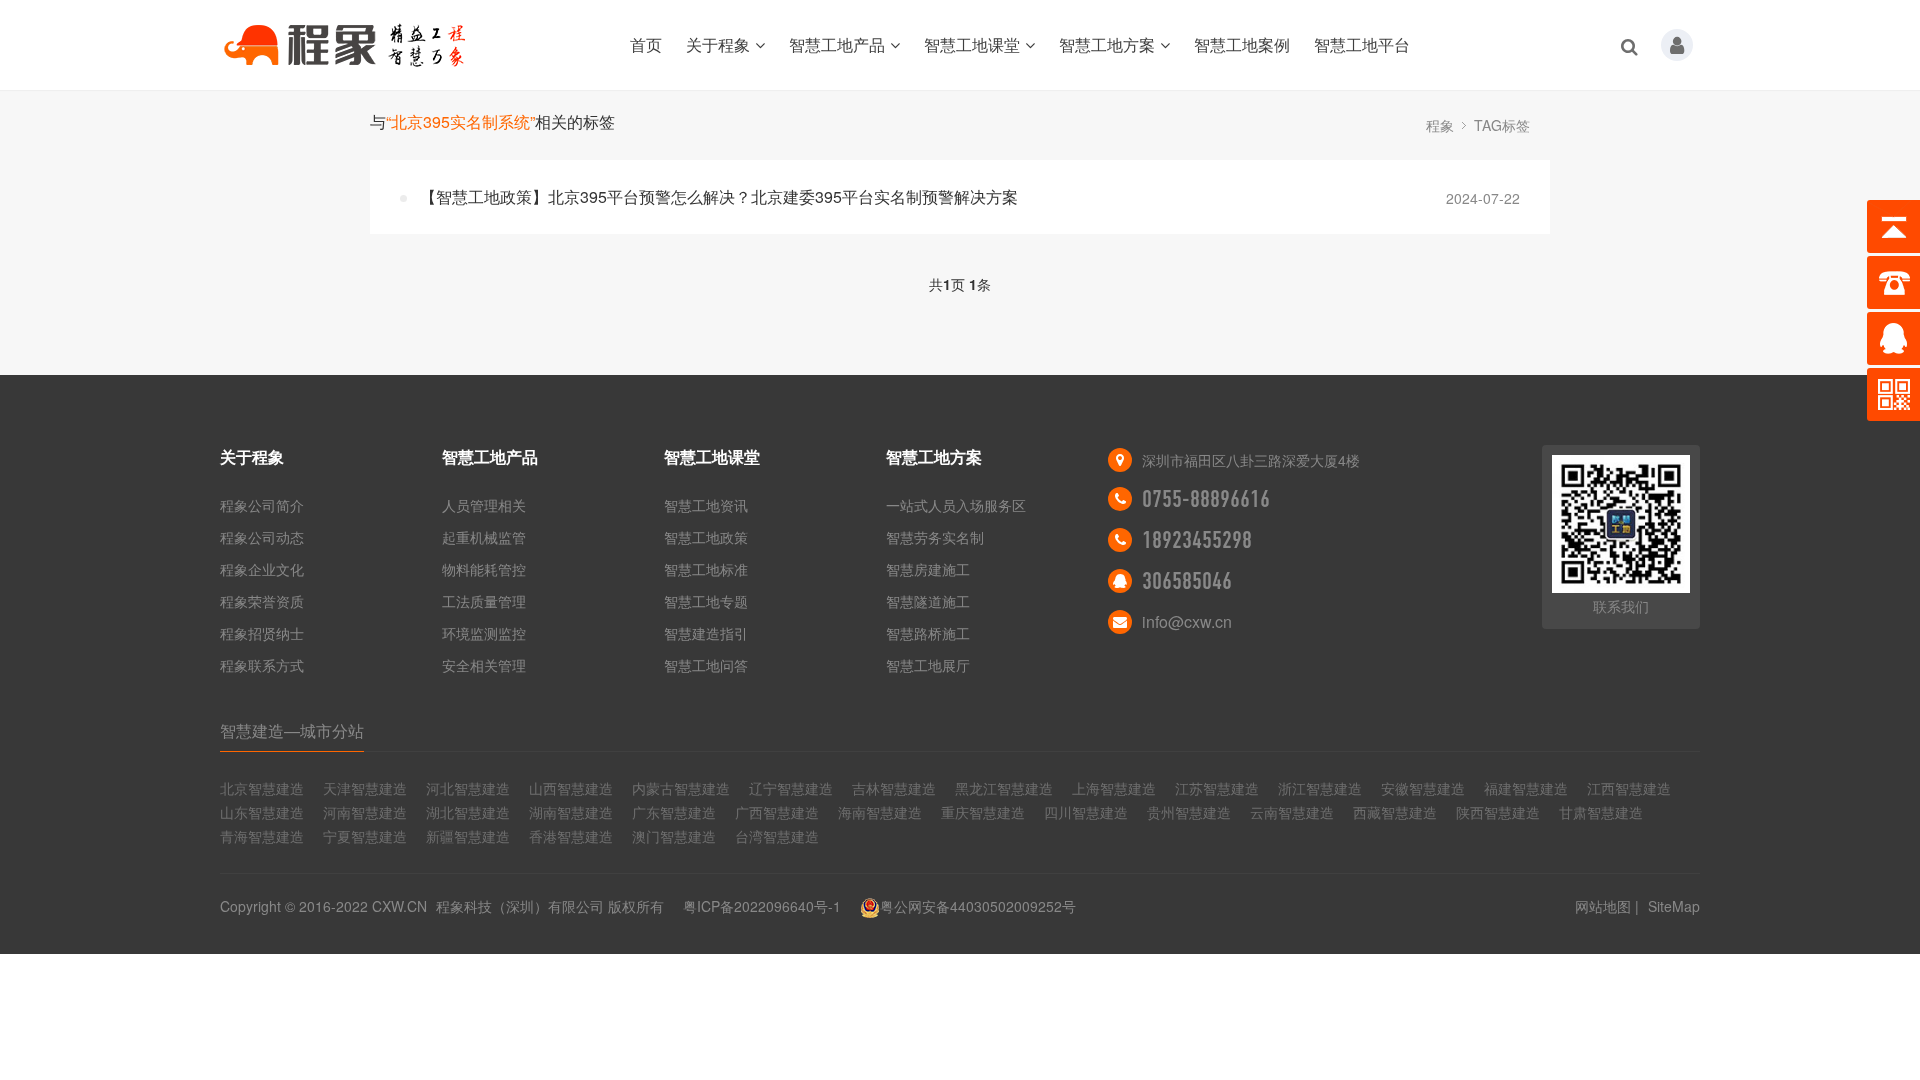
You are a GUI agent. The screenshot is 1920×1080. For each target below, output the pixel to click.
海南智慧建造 (880, 812)
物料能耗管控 (484, 569)
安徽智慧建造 (1423, 788)
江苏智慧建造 (1217, 788)
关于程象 (718, 44)
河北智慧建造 (468, 788)
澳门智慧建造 (674, 836)
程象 (1440, 125)
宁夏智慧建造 (365, 836)
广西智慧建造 (777, 812)
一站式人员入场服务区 (956, 505)
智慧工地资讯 (706, 505)
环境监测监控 (484, 633)
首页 (646, 44)
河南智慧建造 (365, 812)
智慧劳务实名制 (935, 537)
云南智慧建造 (1292, 812)
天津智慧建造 (365, 788)
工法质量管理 (484, 601)
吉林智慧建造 (894, 788)
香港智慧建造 (571, 836)
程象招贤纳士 (262, 633)
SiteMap (1674, 906)
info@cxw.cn (1187, 621)
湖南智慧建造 (571, 812)
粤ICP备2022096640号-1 (762, 906)
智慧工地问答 (706, 665)
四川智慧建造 (1086, 812)
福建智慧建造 (1526, 788)
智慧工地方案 (1107, 44)
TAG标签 (1502, 125)
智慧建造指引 (706, 633)
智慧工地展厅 (928, 665)
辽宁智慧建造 (791, 788)
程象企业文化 (262, 569)
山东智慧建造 (262, 812)
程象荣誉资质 (262, 601)
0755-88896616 (1206, 499)
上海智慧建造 (1114, 788)
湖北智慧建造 (468, 812)
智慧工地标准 (706, 569)
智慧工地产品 (837, 44)
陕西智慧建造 (1498, 812)
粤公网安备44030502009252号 (978, 906)
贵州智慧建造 (1189, 812)
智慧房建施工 (928, 569)
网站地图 (1603, 906)
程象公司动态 (262, 537)
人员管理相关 (484, 505)
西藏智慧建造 (1395, 812)
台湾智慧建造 (777, 836)
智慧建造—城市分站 (292, 730)
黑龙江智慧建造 (1004, 788)
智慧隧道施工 (928, 601)
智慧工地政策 (706, 537)
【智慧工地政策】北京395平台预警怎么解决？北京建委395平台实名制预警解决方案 (719, 196)
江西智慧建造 (1629, 788)
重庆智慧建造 (983, 812)
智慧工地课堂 (972, 44)
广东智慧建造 (674, 812)
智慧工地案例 (1242, 44)
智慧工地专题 (706, 601)
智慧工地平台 (1362, 44)
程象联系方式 (262, 665)
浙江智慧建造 (1320, 788)
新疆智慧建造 (468, 836)
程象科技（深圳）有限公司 (520, 906)
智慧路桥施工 (928, 633)
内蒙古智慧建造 (681, 788)
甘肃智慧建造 (1601, 812)
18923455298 (1197, 540)
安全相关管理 (484, 665)
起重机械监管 (484, 537)
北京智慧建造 (262, 788)
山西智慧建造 (571, 788)
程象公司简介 (262, 505)
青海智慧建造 (262, 836)
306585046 (1187, 581)
